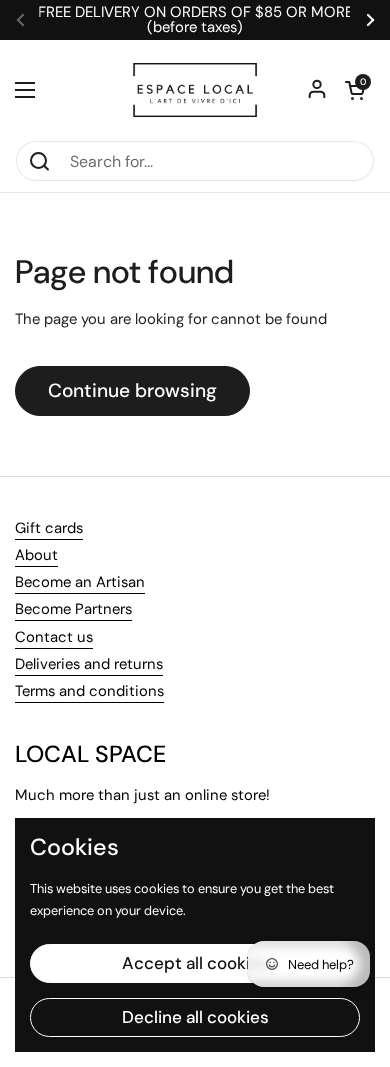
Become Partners (73, 609)
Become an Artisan (80, 582)
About (36, 555)
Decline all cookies (195, 1017)
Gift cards (49, 528)
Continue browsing (132, 390)
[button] (355, 90)
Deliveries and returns (89, 664)
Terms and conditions (89, 691)
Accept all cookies (195, 963)
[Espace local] (195, 90)
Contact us (54, 637)
